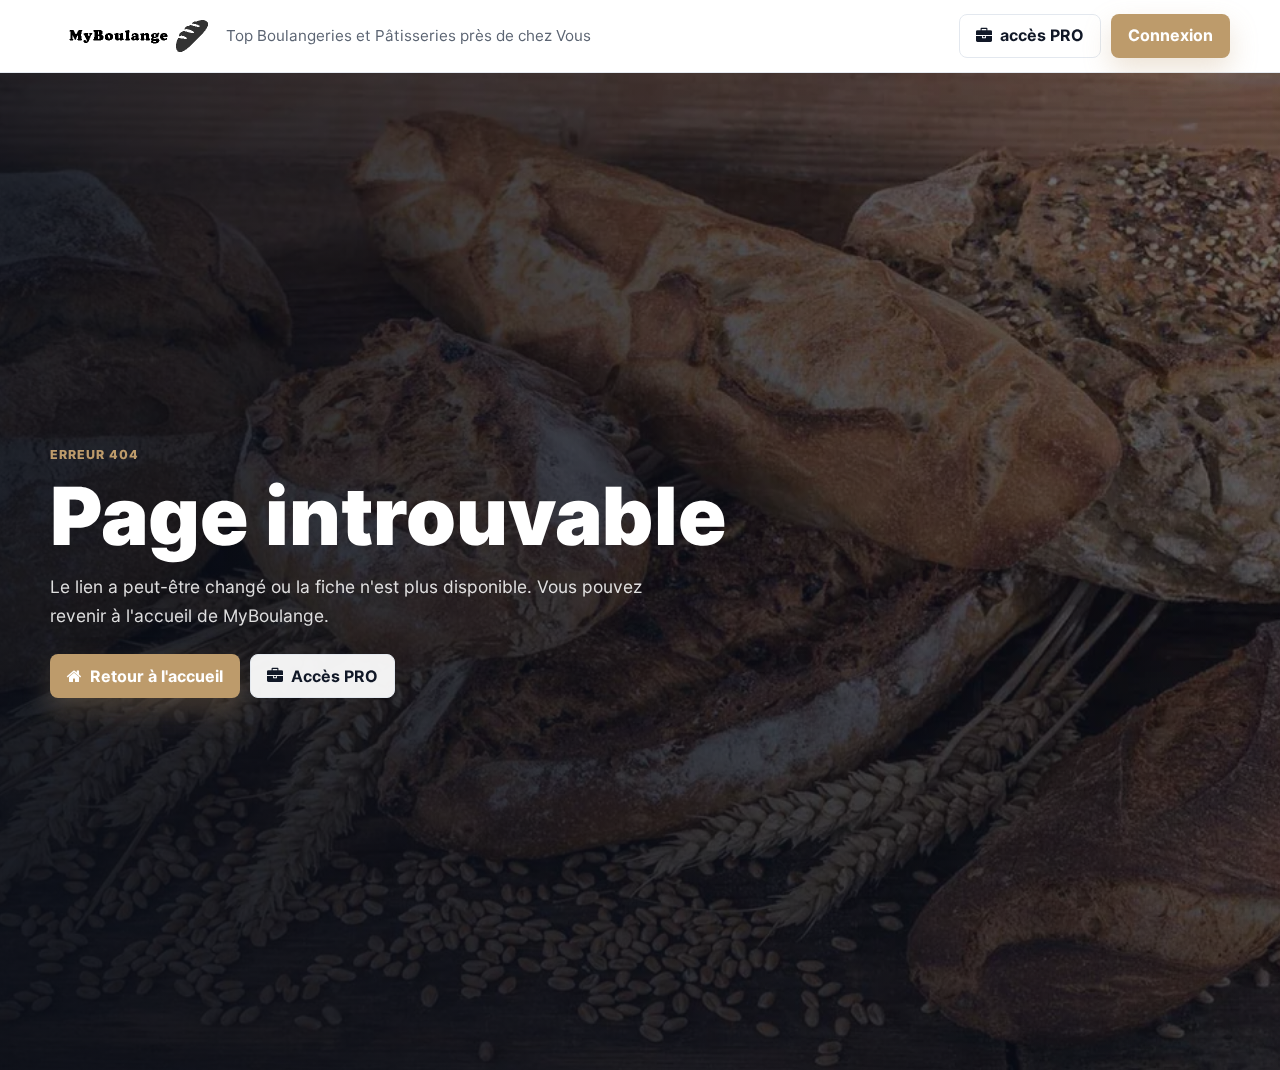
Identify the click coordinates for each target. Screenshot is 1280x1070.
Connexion (1170, 35)
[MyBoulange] (130, 36)
